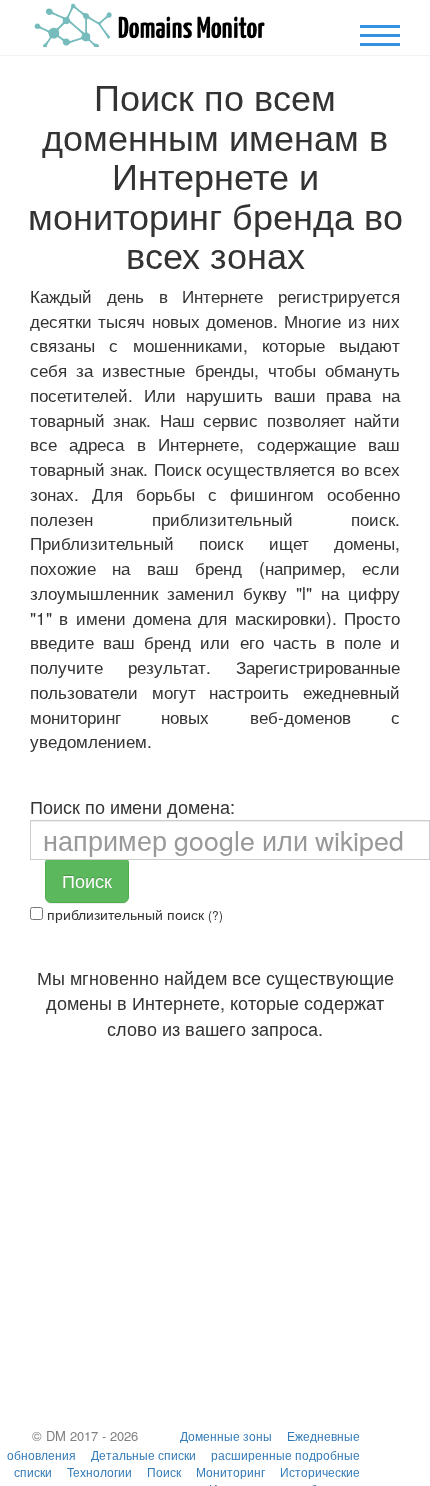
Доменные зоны (226, 1435)
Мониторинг (230, 1471)
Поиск (87, 880)
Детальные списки (143, 1454)
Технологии (99, 1471)
